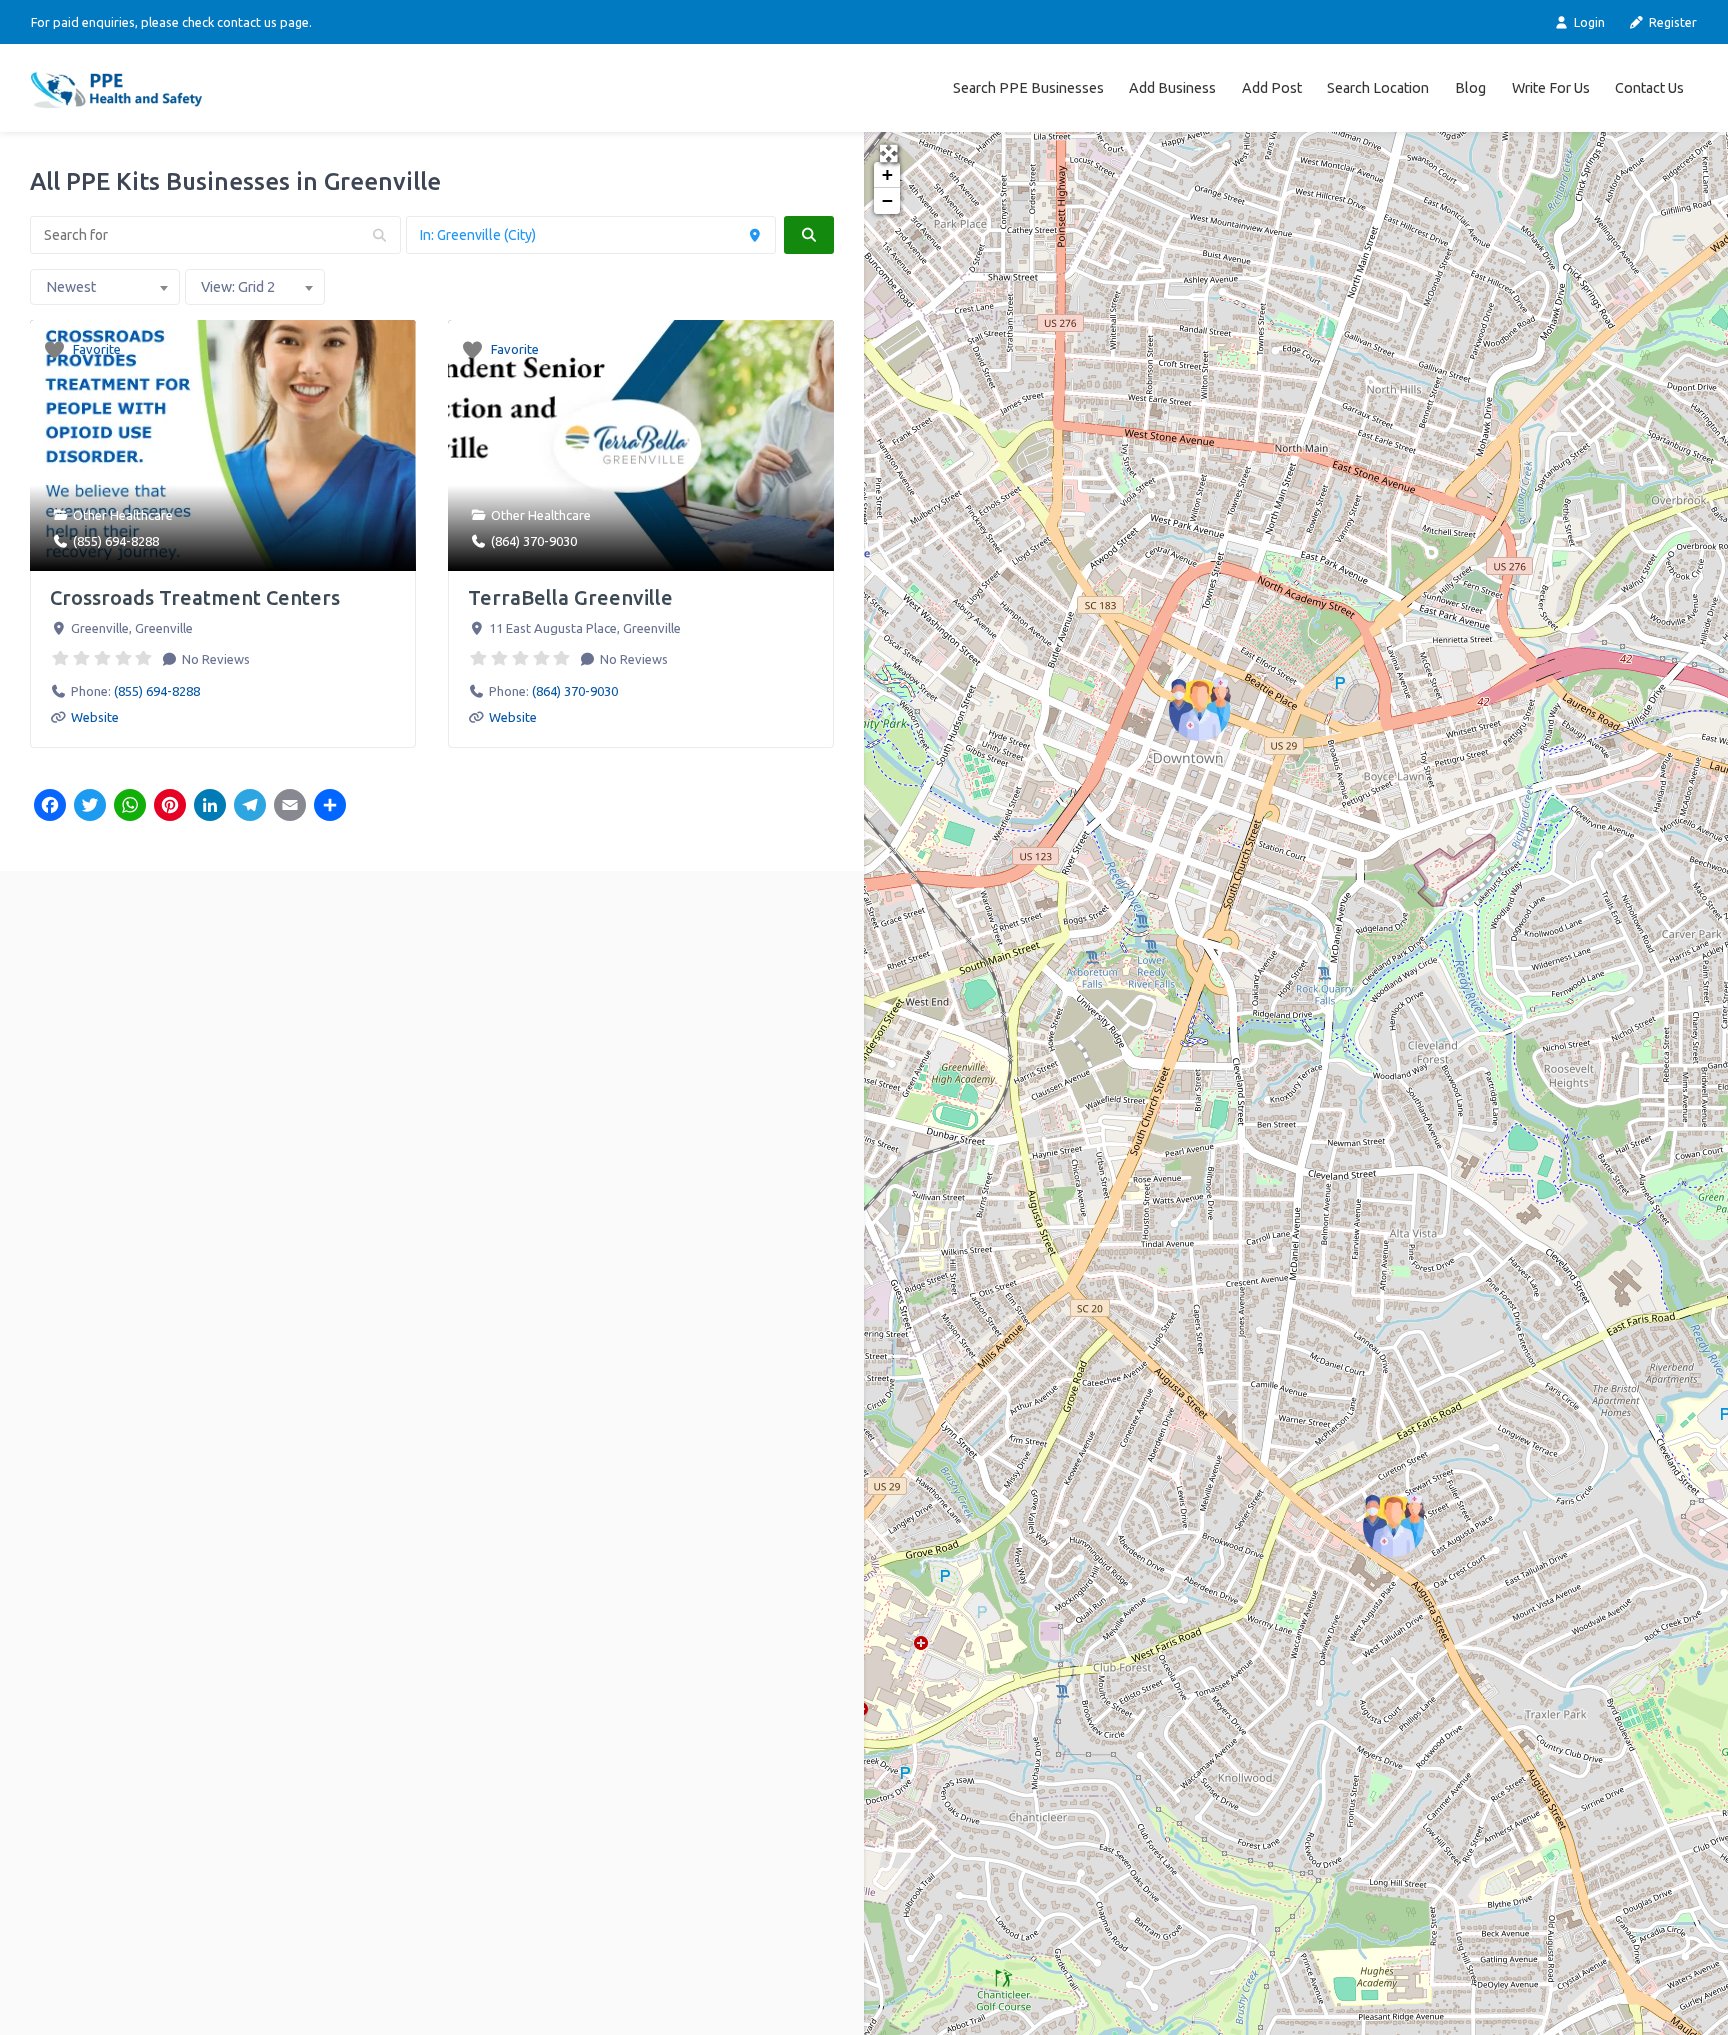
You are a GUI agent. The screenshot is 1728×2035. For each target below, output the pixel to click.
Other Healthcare (123, 515)
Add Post (1272, 88)
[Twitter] (90, 807)
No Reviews (214, 659)
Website (95, 717)
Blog (1470, 88)
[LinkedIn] (210, 807)
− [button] (887, 200)
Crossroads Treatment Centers (195, 597)
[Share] (330, 807)
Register (1671, 22)
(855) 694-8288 (116, 541)
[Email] (290, 807)
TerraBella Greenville (570, 597)
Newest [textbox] (71, 287)
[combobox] (105, 287)
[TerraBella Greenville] (1394, 1525)
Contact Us (1649, 88)
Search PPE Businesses (1028, 88)
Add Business (1172, 88)
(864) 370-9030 (534, 541)
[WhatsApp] (130, 807)
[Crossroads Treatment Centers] (1200, 709)
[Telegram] (250, 807)
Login (1587, 22)
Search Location (1378, 88)
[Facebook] (50, 807)
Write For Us (1551, 88)
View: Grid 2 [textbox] (238, 287)
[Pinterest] (170, 807)
